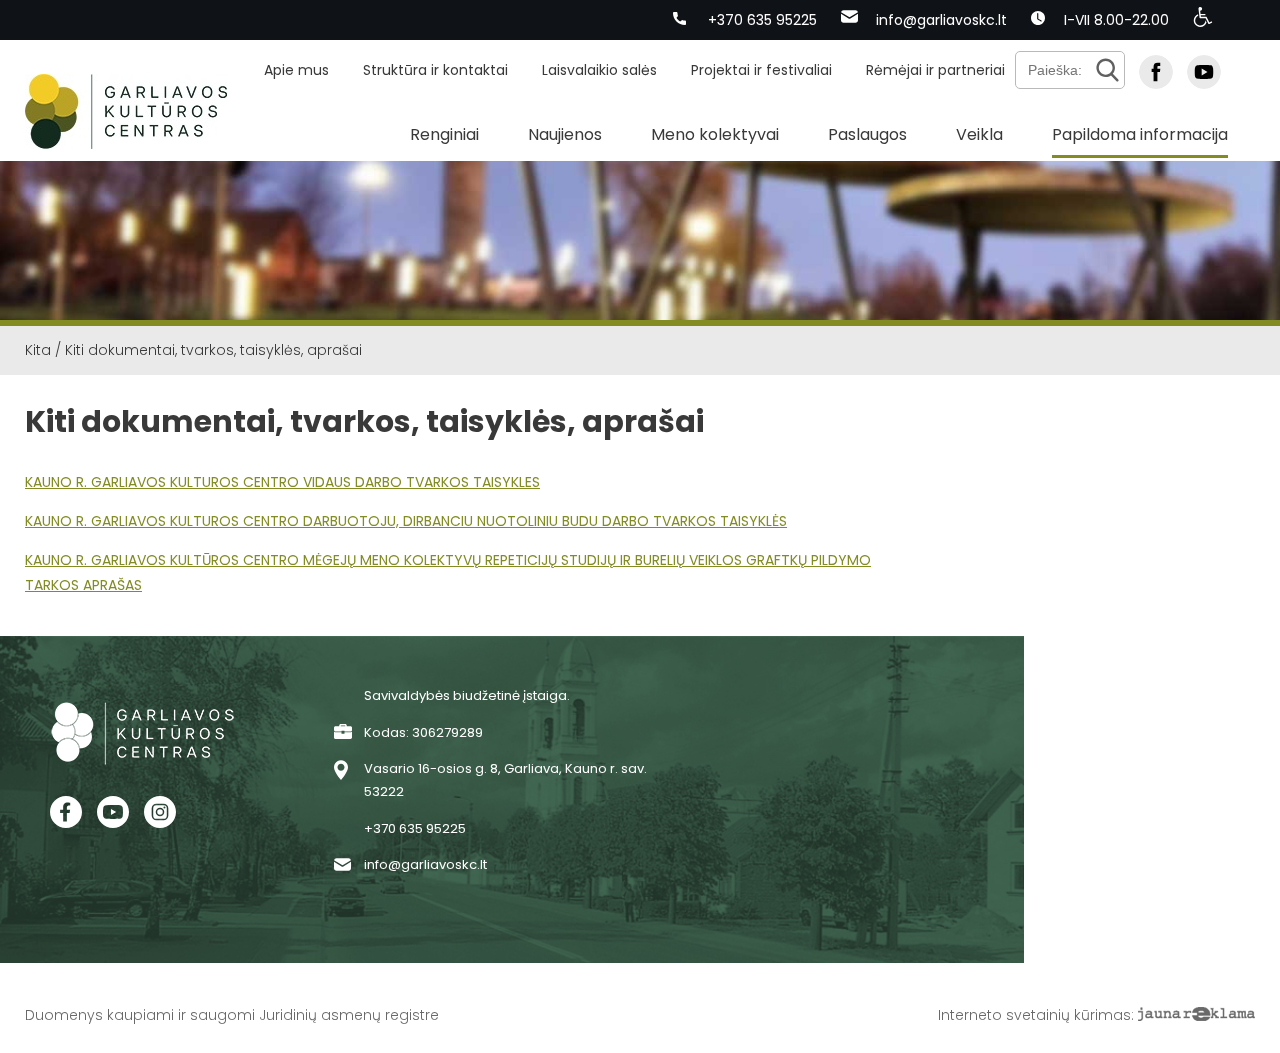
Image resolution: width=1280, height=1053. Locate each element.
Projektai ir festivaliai (761, 70)
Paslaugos (867, 134)
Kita (38, 350)
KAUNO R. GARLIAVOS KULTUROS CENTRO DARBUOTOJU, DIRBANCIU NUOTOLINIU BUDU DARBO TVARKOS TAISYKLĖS (406, 521)
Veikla (979, 134)
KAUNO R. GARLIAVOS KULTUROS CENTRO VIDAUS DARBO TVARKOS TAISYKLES (282, 482)
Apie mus (296, 70)
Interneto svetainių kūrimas (1034, 1015)
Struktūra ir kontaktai (435, 70)
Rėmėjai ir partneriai (935, 70)
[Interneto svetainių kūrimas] (1196, 1015)
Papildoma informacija (1140, 134)
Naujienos (565, 134)
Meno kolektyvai (715, 134)
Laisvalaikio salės (599, 70)
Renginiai (444, 134)
